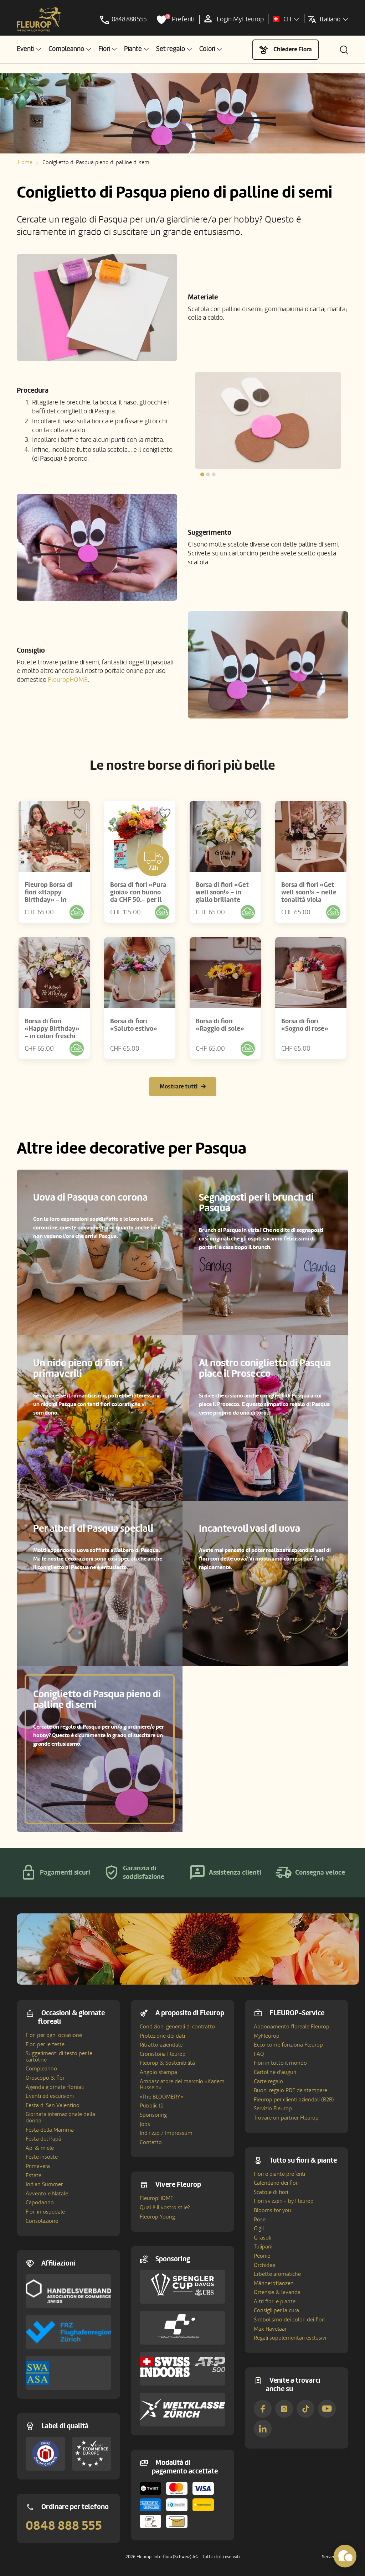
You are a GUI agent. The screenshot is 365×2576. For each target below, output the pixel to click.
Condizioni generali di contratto (178, 2027)
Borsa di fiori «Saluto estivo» (134, 1025)
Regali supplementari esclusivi (290, 2338)
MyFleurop (267, 2036)
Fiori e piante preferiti (279, 2174)
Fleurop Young (157, 2217)
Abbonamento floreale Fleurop (292, 2027)
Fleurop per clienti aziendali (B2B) (294, 2100)
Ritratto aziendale (161, 2045)
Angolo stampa (158, 2072)
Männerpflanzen (274, 2283)
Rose (260, 2220)
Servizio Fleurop (273, 2109)
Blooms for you (273, 2210)
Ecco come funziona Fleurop (288, 2045)
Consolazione (42, 2221)
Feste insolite (42, 2157)
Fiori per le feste (45, 2044)
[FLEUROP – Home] (39, 20)
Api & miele (40, 2148)
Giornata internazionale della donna (60, 2117)
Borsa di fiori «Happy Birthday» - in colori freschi (52, 1029)
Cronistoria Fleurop (163, 2054)
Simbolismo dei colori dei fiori (289, 2320)
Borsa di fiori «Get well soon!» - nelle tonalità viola (309, 892)
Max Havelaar (270, 2329)
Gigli (259, 2228)
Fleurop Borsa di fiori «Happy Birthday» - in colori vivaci (49, 896)
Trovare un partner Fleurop (286, 2118)
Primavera (38, 2166)
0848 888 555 (64, 2526)
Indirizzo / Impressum (166, 2133)
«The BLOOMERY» (161, 2097)
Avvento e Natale (47, 2194)
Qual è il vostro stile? (165, 2207)
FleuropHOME (68, 680)
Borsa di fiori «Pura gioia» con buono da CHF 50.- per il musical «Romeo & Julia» (138, 900)
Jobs (145, 2124)
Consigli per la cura (276, 2310)
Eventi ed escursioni (50, 2096)
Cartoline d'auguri (275, 2072)
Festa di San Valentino (53, 2105)
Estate (34, 2175)
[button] (29, 49)
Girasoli (263, 2238)
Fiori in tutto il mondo (280, 2063)
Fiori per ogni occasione (54, 2035)
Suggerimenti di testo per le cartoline (59, 2057)
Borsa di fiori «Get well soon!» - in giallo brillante (222, 892)
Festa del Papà (43, 2139)
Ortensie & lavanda (277, 2292)
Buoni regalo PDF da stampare (291, 2090)
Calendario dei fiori (276, 2183)
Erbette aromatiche (277, 2274)
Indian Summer (44, 2184)
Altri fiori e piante (275, 2301)
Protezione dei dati (162, 2036)
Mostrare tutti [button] (179, 1086)
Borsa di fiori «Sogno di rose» (305, 1025)
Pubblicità (152, 2106)
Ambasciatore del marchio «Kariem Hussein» (182, 2085)
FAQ (259, 2054)
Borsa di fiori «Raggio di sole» (220, 1025)
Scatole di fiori (271, 2192)
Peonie (262, 2256)
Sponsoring (153, 2115)
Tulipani (263, 2247)
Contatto (151, 2142)
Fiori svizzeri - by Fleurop (284, 2201)
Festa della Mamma (50, 2130)
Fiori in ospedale (45, 2212)
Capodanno (40, 2203)
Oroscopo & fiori (46, 2078)
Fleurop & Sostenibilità (167, 2063)
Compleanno (41, 2069)
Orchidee (264, 2265)
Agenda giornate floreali (55, 2087)
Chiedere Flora (293, 49)
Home (25, 162)
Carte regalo (268, 2081)
